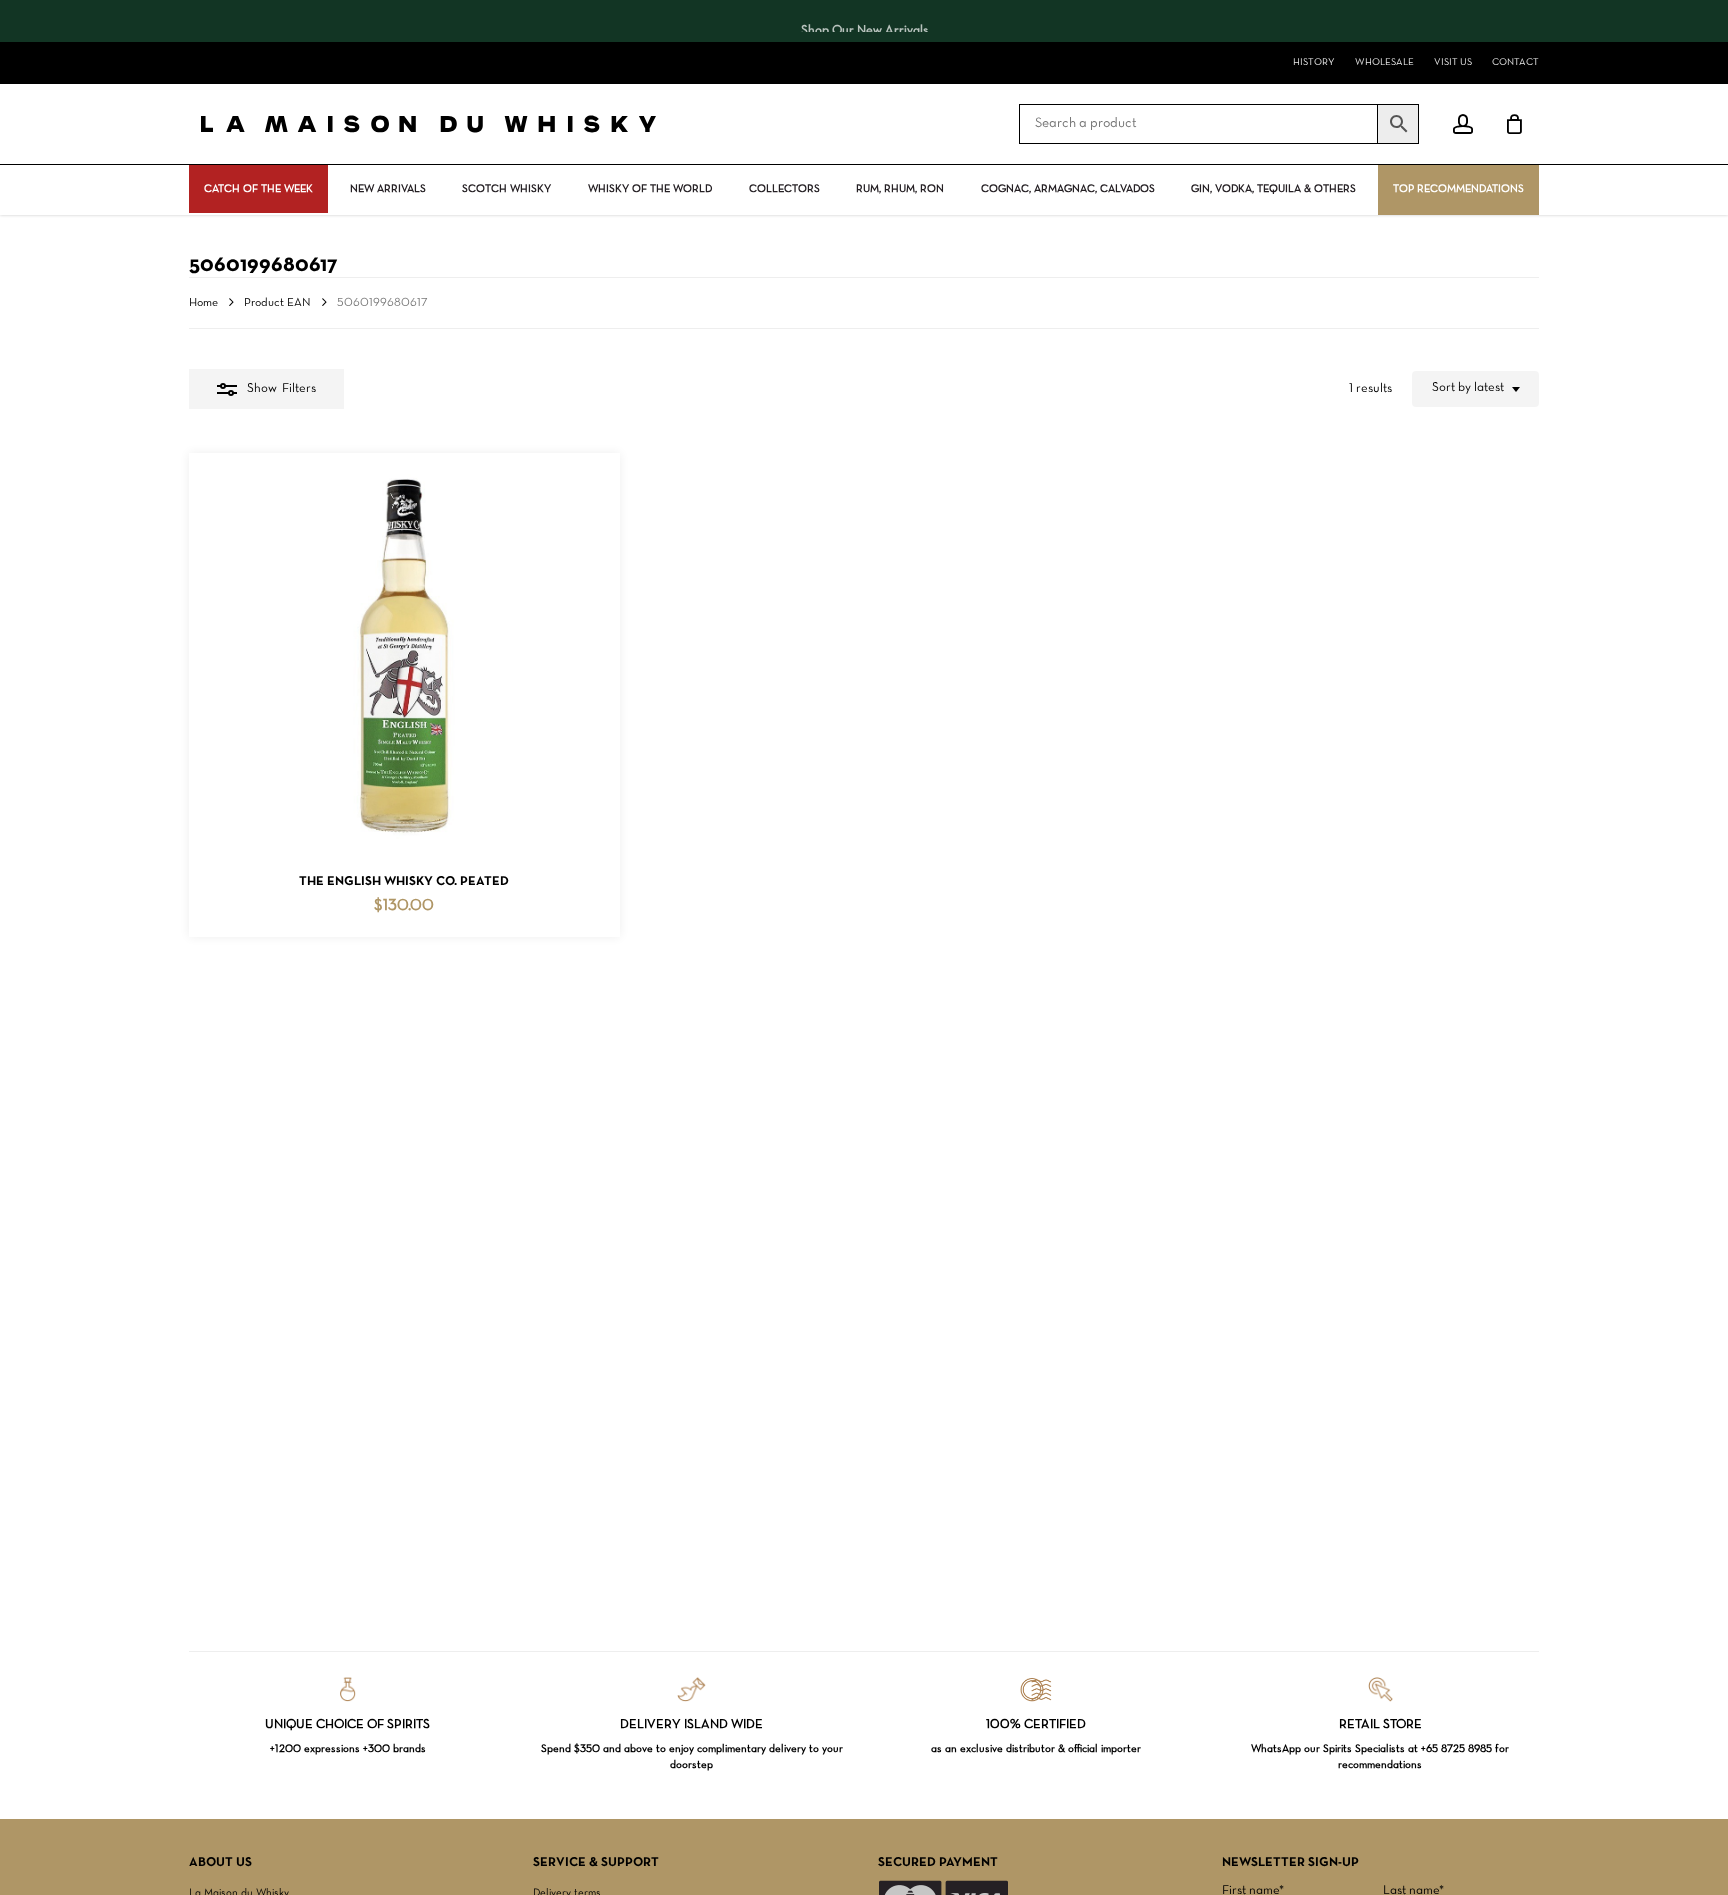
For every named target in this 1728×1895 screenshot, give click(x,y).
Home (203, 303)
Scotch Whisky (506, 189)
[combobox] (1475, 389)
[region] (864, 21)
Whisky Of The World (650, 189)
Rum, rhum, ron (900, 189)
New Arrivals (388, 189)
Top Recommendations (1458, 189)
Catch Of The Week (258, 189)
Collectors (784, 189)
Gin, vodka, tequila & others (1273, 189)
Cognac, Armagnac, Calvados (1068, 189)
